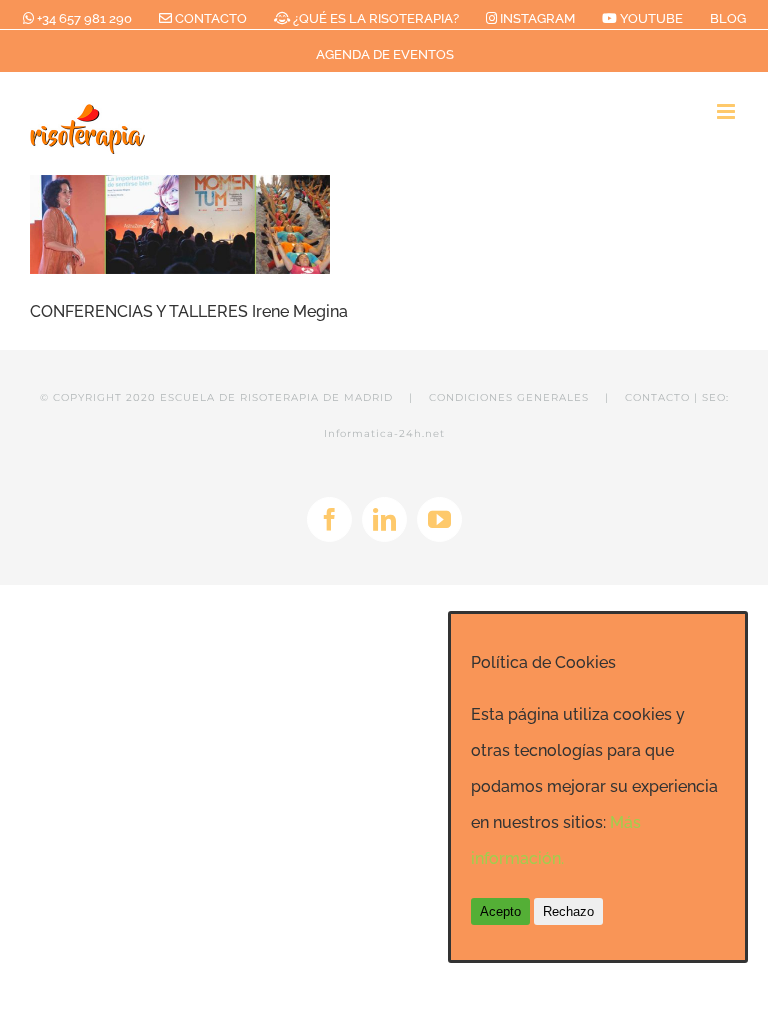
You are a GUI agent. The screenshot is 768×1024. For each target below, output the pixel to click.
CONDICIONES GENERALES (509, 397)
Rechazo (568, 911)
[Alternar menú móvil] (727, 111)
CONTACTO (657, 397)
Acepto (500, 911)
